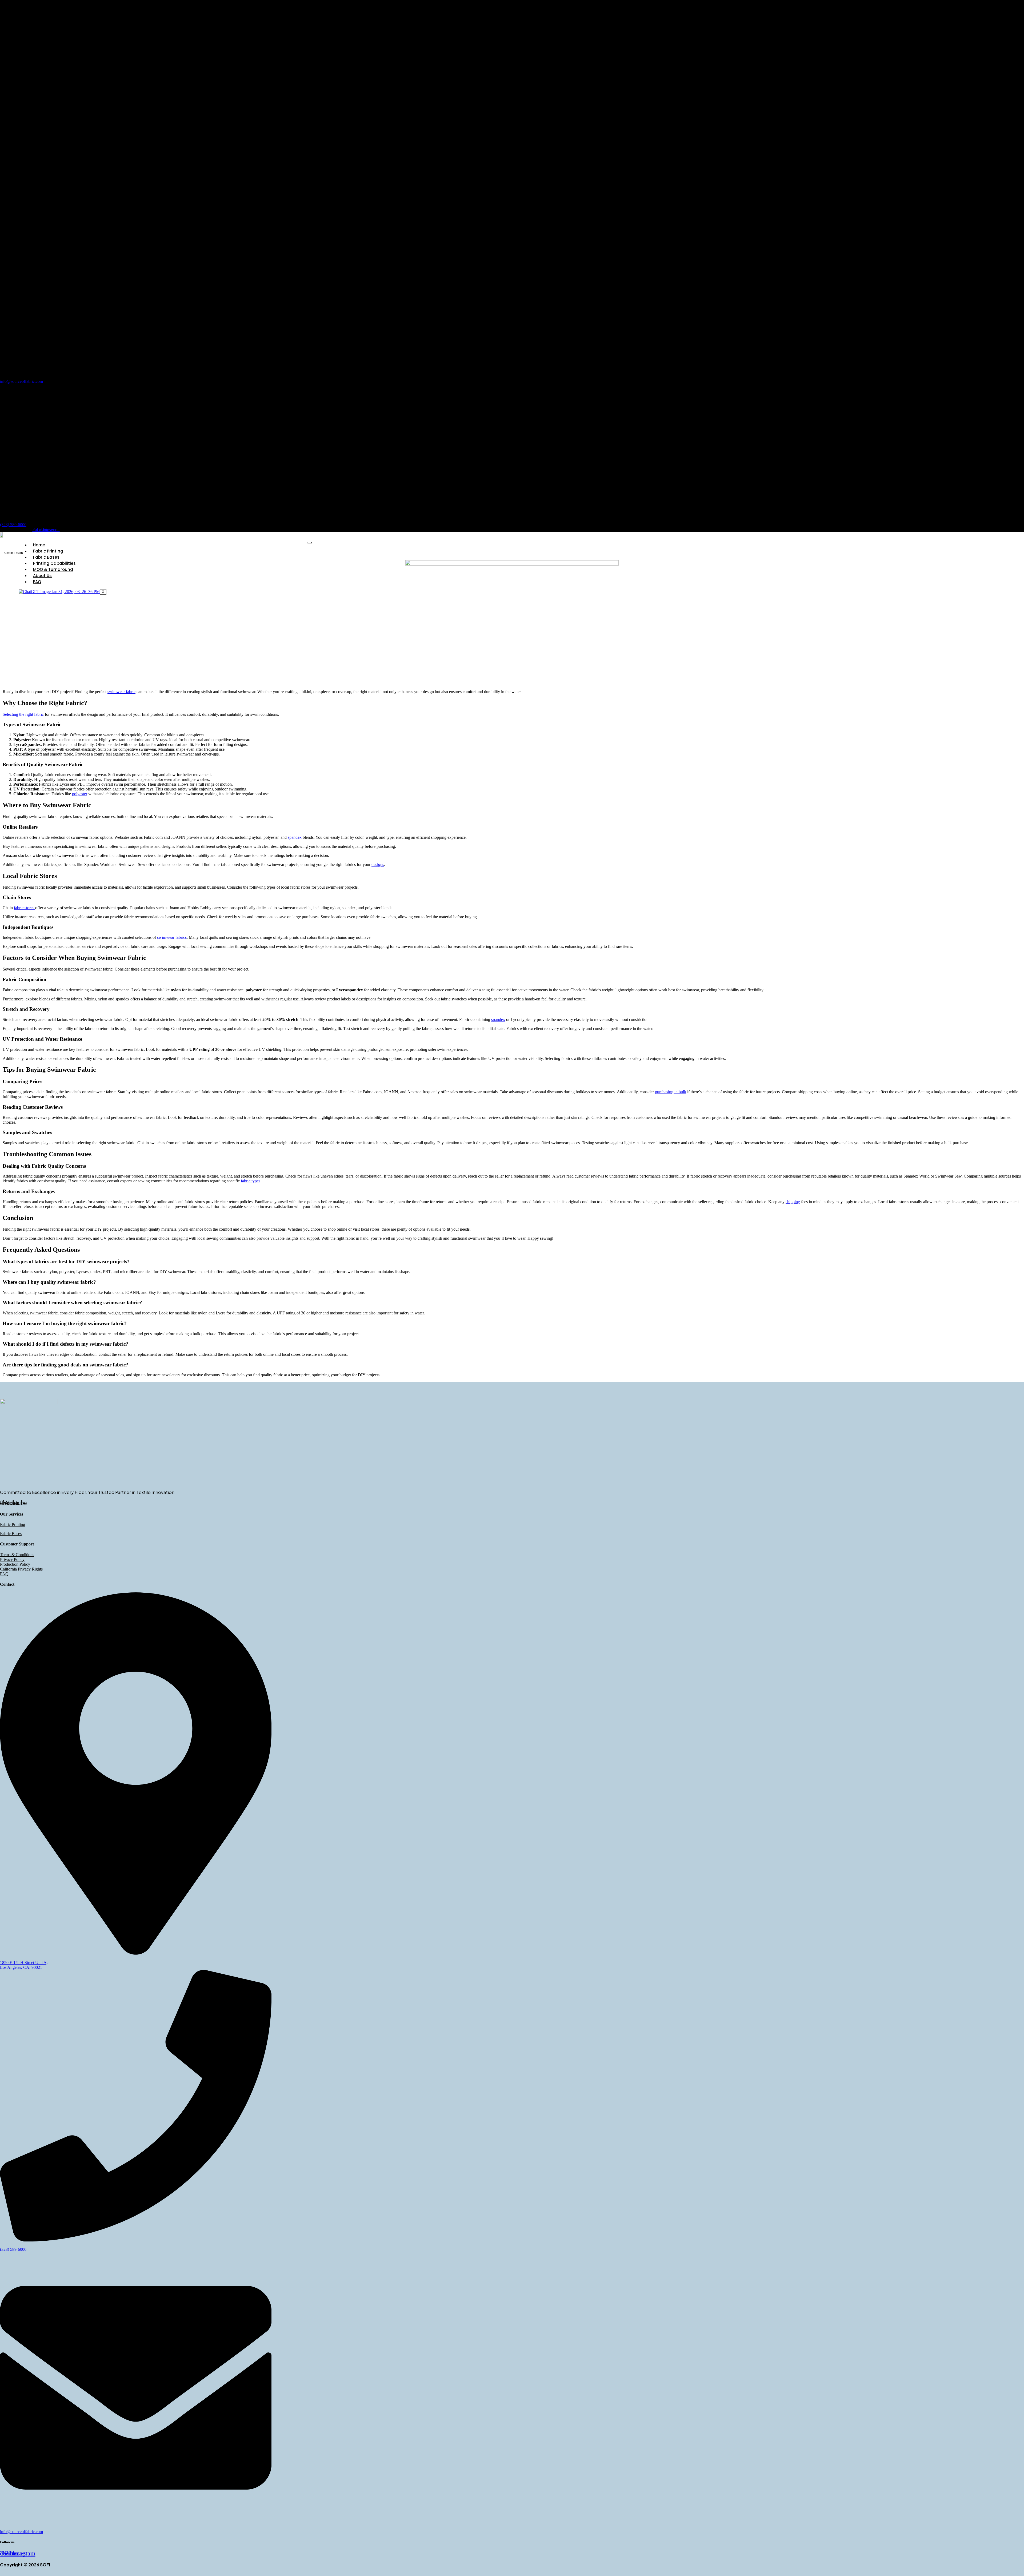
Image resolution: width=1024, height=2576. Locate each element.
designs (378, 864)
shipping (793, 1202)
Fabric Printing (48, 551)
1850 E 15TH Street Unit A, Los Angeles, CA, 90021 (24, 1965)
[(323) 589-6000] (66, 515)
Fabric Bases (46, 557)
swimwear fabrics (171, 937)
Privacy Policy (12, 1559)
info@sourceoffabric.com (21, 381)
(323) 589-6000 (13, 525)
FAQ (37, 582)
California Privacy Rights (21, 1569)
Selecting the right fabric (23, 714)
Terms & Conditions (17, 1555)
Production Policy (15, 1564)
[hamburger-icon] (310, 543)
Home (39, 545)
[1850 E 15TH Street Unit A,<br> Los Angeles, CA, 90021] (136, 1953)
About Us (42, 576)
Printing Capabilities (54, 563)
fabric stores (25, 908)
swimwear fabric (121, 692)
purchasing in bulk (671, 1092)
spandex (295, 837)
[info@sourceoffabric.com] (187, 372)
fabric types (251, 1181)
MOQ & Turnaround (53, 569)
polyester (80, 794)
